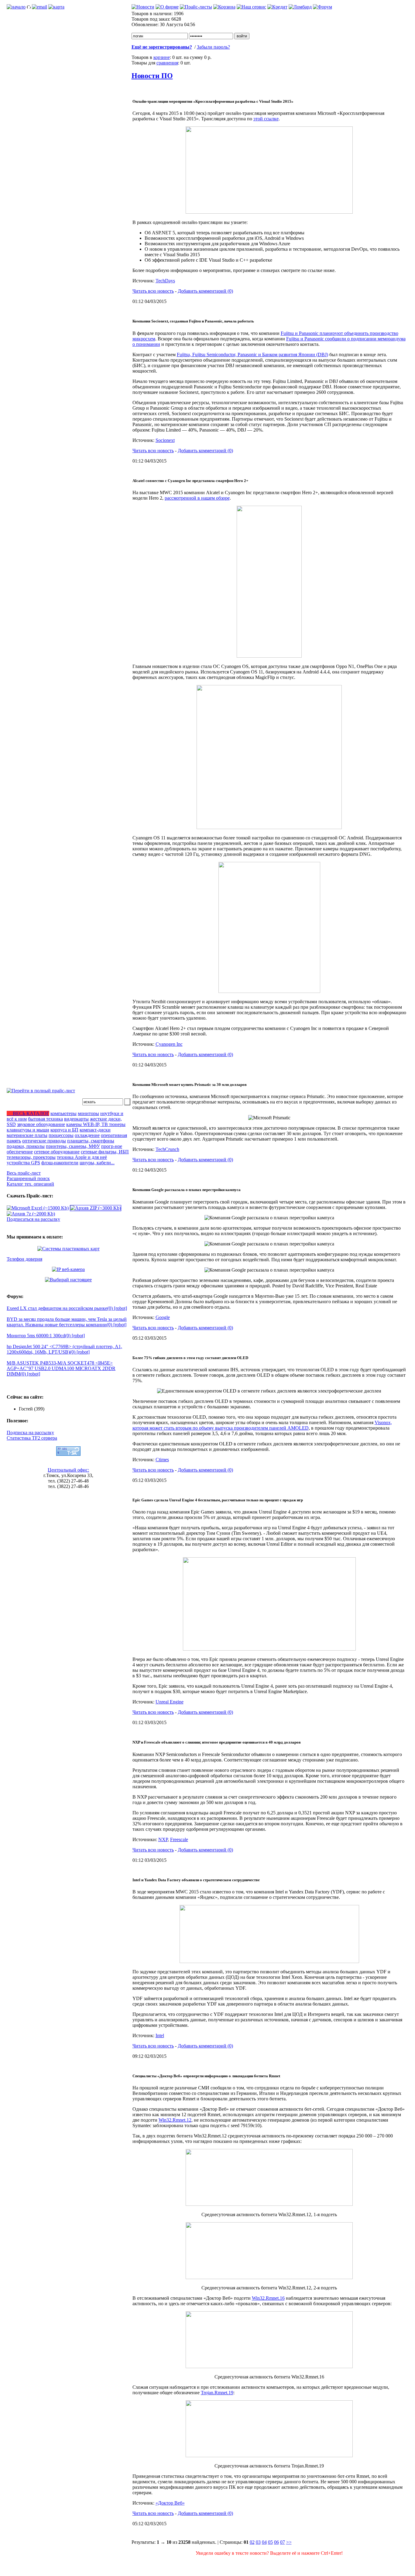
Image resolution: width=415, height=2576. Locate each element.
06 (276, 2542)
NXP (163, 1839)
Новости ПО (152, 76)
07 (283, 2542)
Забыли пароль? (213, 47)
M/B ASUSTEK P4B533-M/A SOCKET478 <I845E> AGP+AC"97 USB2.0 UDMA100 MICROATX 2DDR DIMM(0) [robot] (61, 1368)
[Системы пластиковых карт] (69, 1249)
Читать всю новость (153, 291)
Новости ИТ (286, 2564)
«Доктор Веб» (170, 2503)
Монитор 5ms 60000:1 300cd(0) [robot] (46, 1336)
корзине (162, 57)
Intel (160, 2035)
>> (289, 2542)
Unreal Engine (170, 1702)
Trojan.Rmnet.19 (217, 2393)
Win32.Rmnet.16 (268, 2298)
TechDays (165, 281)
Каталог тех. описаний (30, 1184)
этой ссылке (266, 119)
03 (258, 2542)
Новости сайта (255, 2564)
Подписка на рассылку (30, 1433)
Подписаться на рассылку (33, 1219)
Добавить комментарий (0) (205, 291)
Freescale (179, 1839)
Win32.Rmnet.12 (175, 2120)
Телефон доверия (24, 1259)
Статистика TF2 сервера (32, 1438)
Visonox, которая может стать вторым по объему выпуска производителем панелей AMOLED (262, 1425)
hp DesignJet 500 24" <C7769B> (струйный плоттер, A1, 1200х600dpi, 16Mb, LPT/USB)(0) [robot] (64, 1349)
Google (163, 1317)
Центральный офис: (68, 1470)
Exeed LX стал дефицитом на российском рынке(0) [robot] (67, 1308)
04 (264, 2542)
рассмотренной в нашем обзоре (197, 498)
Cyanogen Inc (169, 1044)
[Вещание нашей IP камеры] (68, 1269)
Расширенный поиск (28, 1178)
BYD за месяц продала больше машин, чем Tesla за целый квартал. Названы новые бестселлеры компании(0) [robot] (67, 1322)
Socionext (165, 440)
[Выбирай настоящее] (68, 1280)
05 (270, 2542)
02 (252, 2542)
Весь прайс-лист (24, 1173)
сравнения (167, 63)
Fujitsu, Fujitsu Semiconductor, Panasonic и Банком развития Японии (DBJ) (252, 355)
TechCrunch (167, 1149)
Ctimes (162, 1460)
